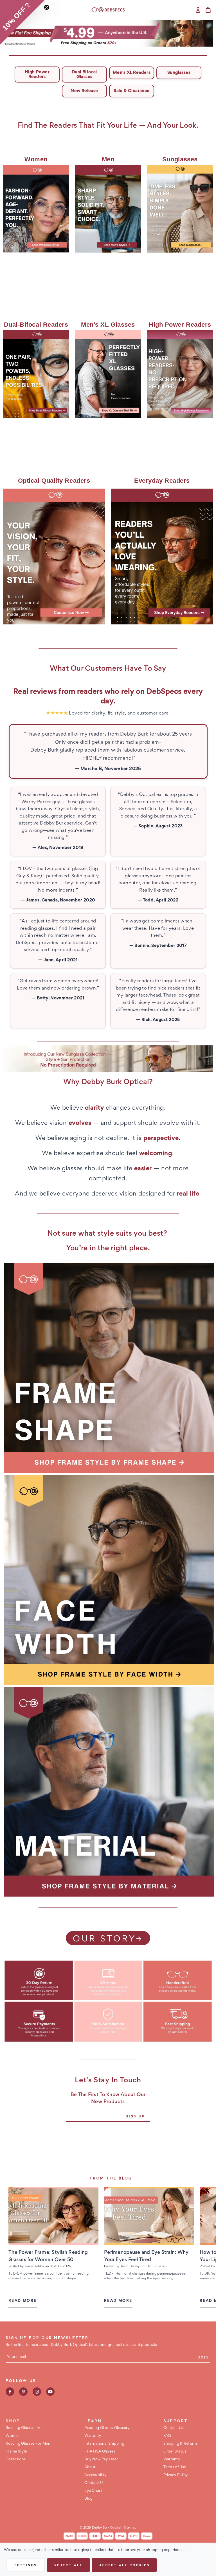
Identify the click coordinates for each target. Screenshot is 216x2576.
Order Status (175, 2452)
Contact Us (94, 2483)
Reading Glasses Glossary (107, 2428)
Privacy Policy (176, 2475)
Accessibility (95, 2475)
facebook (10, 2392)
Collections (16, 2460)
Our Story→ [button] (108, 1940)
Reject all (68, 2565)
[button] (108, 33)
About (90, 2467)
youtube (50, 2392)
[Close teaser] (47, 7)
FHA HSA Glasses (100, 2452)
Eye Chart (93, 2491)
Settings (26, 2565)
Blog (125, 2179)
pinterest (23, 2392)
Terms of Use (175, 2467)
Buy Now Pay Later (101, 2460)
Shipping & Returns (181, 2444)
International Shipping (104, 2444)
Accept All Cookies (124, 2565)
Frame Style (16, 2452)
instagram (37, 2392)
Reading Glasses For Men (28, 2444)
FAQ (167, 2436)
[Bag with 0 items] (208, 10)
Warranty (93, 2436)
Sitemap (130, 2528)
